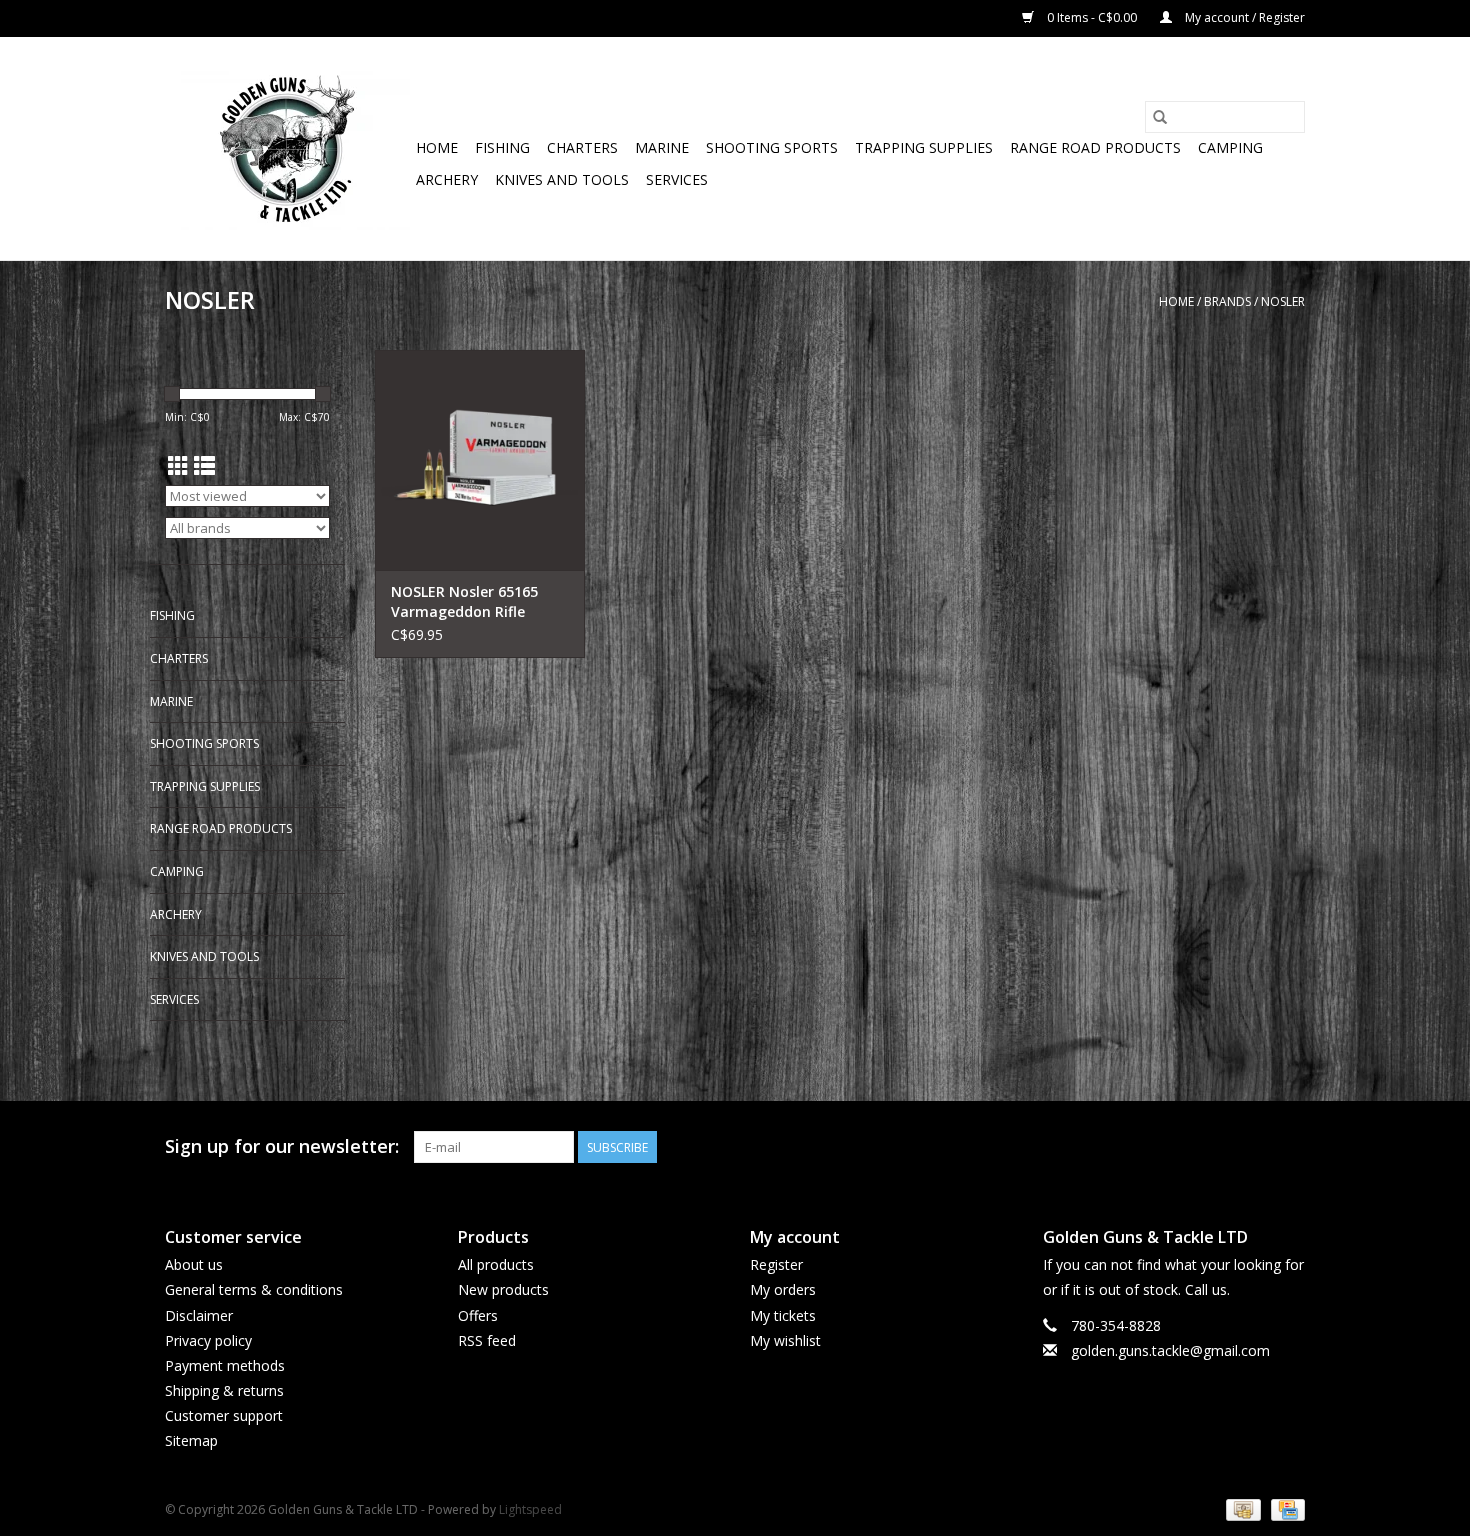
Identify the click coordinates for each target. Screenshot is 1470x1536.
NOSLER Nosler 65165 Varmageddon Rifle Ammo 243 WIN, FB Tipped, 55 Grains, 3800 (472, 602)
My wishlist (785, 1340)
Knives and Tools (562, 179)
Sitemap (191, 1440)
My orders (783, 1289)
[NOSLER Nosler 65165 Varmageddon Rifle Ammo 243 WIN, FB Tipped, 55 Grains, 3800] (480, 460)
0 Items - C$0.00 (1092, 17)
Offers (478, 1315)
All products (496, 1264)
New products (503, 1289)
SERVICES (677, 179)
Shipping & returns (224, 1390)
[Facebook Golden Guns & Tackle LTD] (1289, 1147)
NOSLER (1283, 301)
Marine (662, 147)
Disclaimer (199, 1315)
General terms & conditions (254, 1289)
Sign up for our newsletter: (282, 1146)
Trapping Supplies (924, 147)
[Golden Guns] (287, 148)
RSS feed (487, 1340)
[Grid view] (178, 466)
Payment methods (225, 1365)
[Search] (1160, 117)
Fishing (502, 147)
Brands (1227, 301)
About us (194, 1264)
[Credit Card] (1284, 1508)
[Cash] (1241, 1508)
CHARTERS (582, 147)
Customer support (224, 1415)
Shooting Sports (772, 147)
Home (437, 147)
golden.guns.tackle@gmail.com (1170, 1350)
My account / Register (1243, 17)
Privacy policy (208, 1340)
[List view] (204, 466)
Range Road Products (1095, 147)
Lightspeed (530, 1509)
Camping (1230, 147)
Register (776, 1264)
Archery (447, 179)
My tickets (783, 1315)
